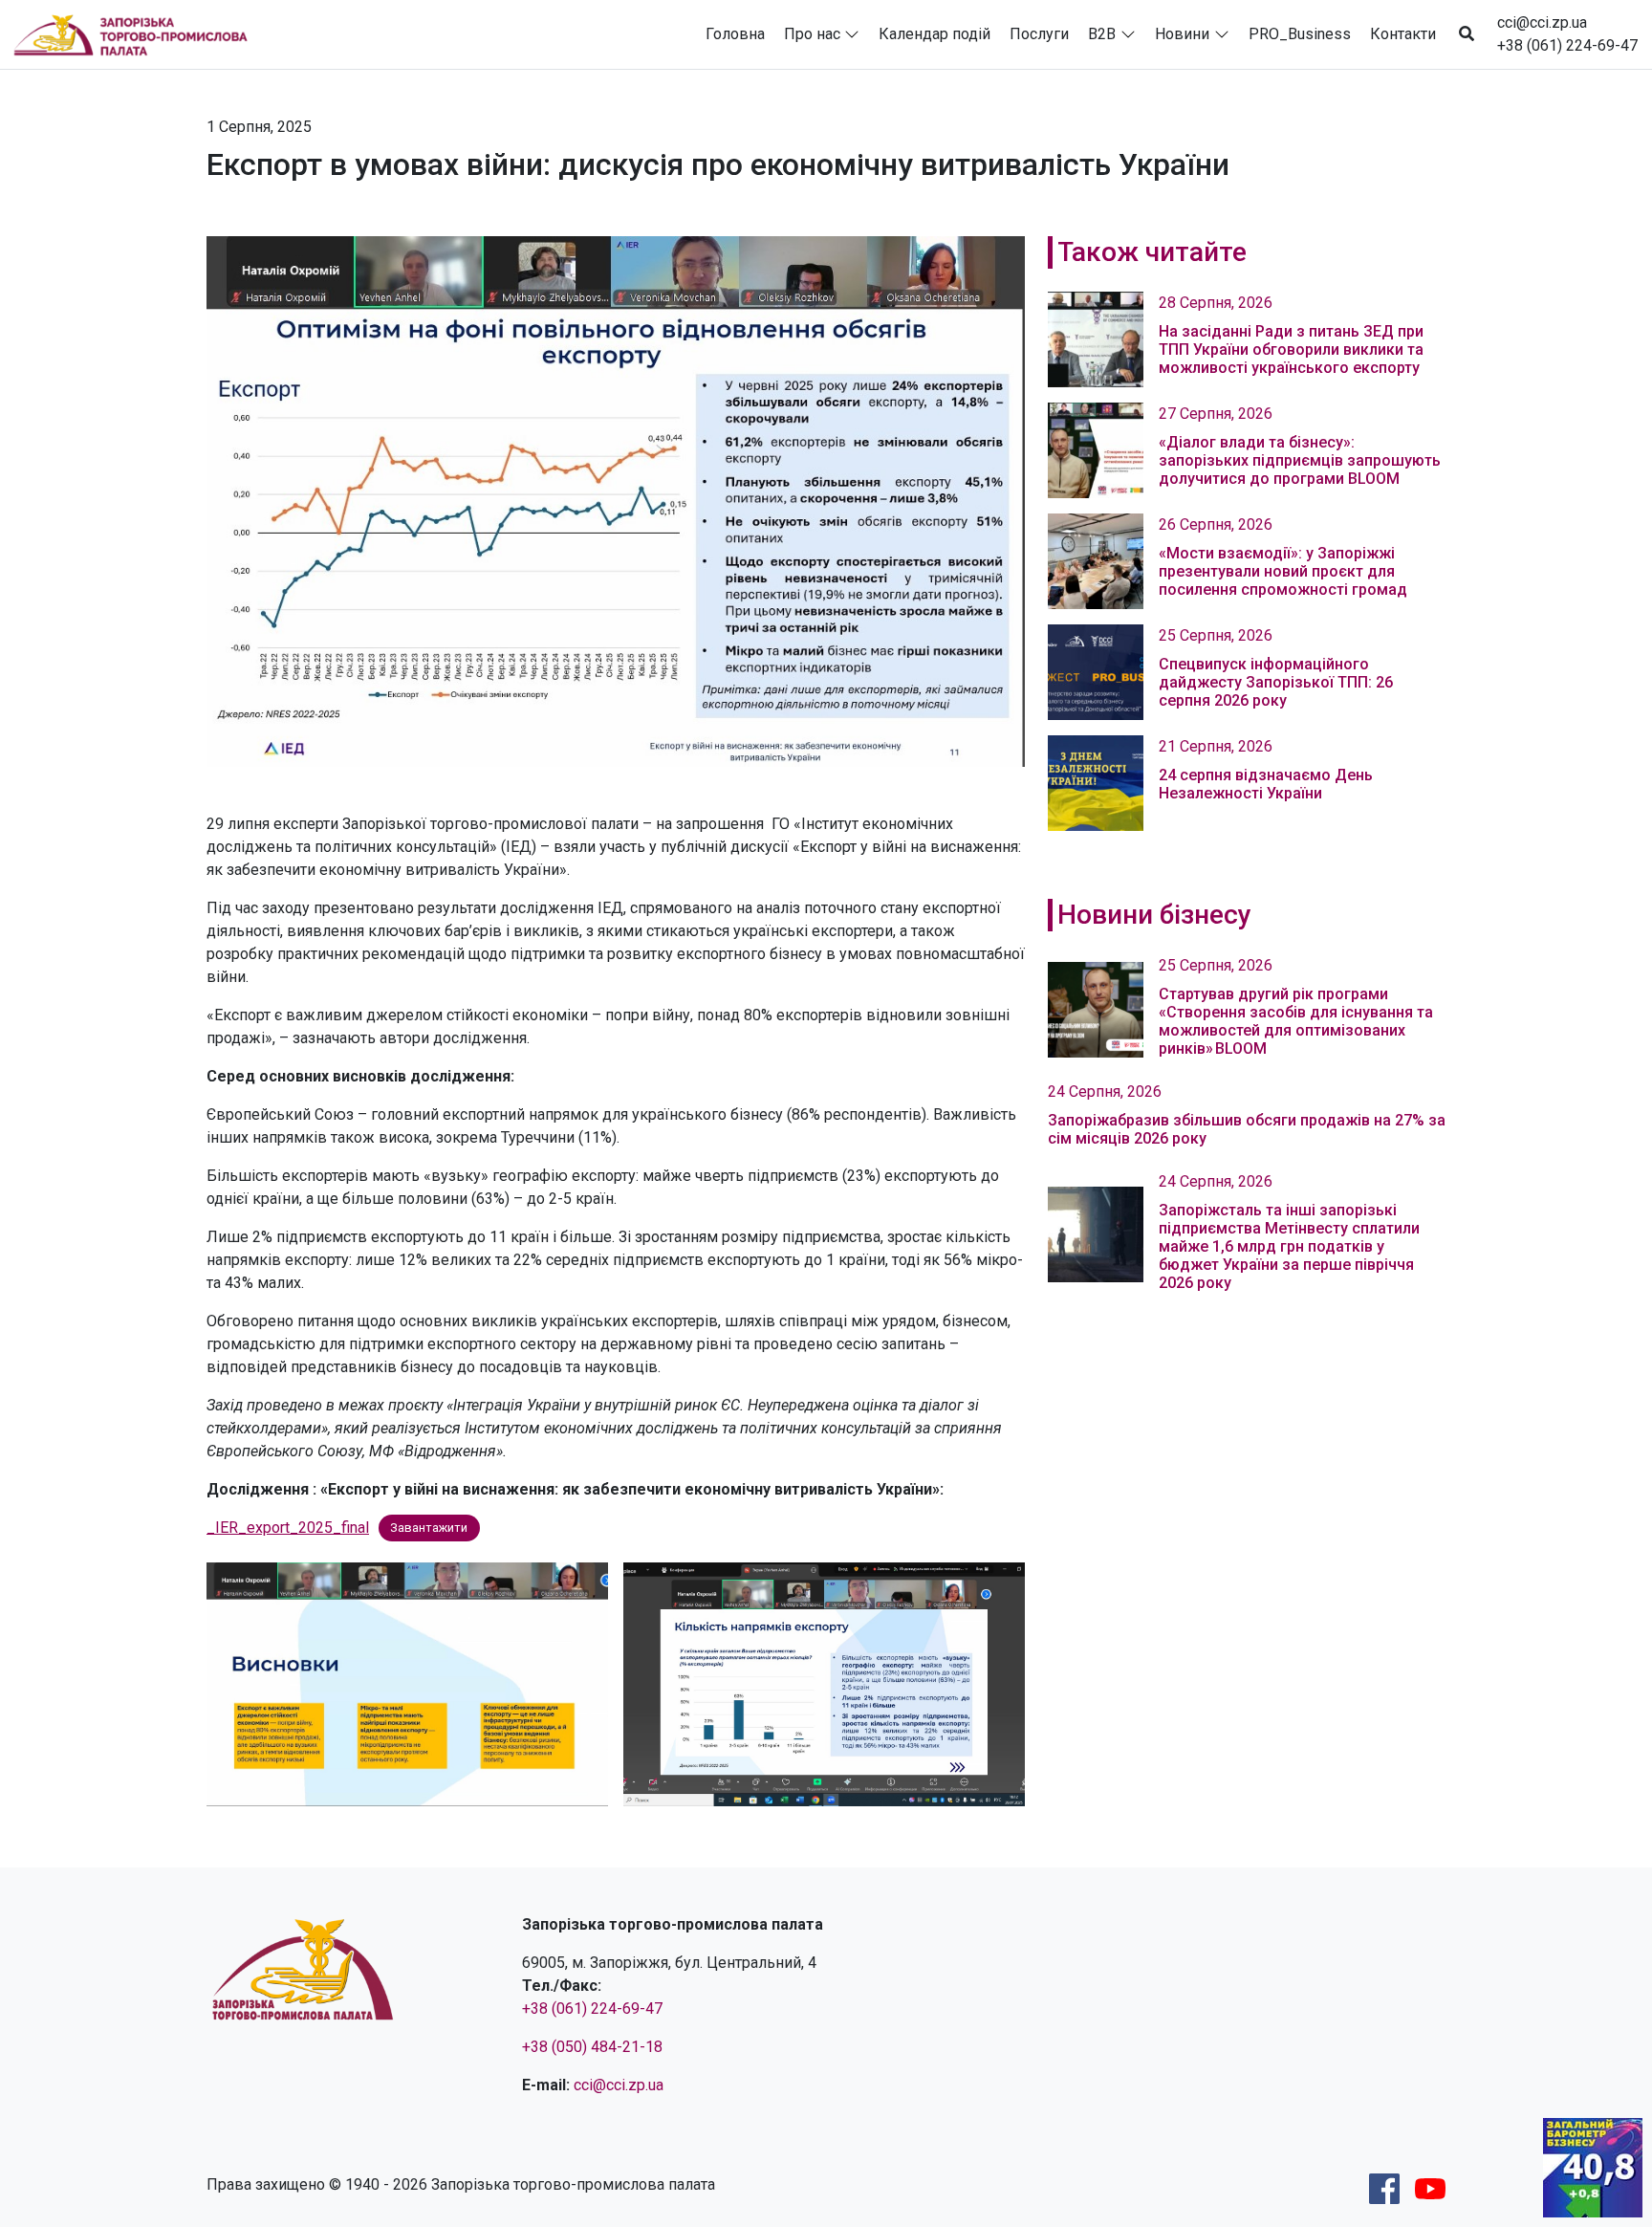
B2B (1102, 34)
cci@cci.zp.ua (1542, 22)
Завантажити (429, 1528)
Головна (735, 34)
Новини (1182, 34)
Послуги (1039, 34)
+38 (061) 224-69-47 (1567, 45)
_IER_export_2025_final (288, 1528)
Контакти (1403, 34)
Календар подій (935, 34)
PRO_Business (1300, 34)
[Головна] (139, 34)
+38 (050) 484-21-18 (592, 2047)
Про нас (812, 34)
